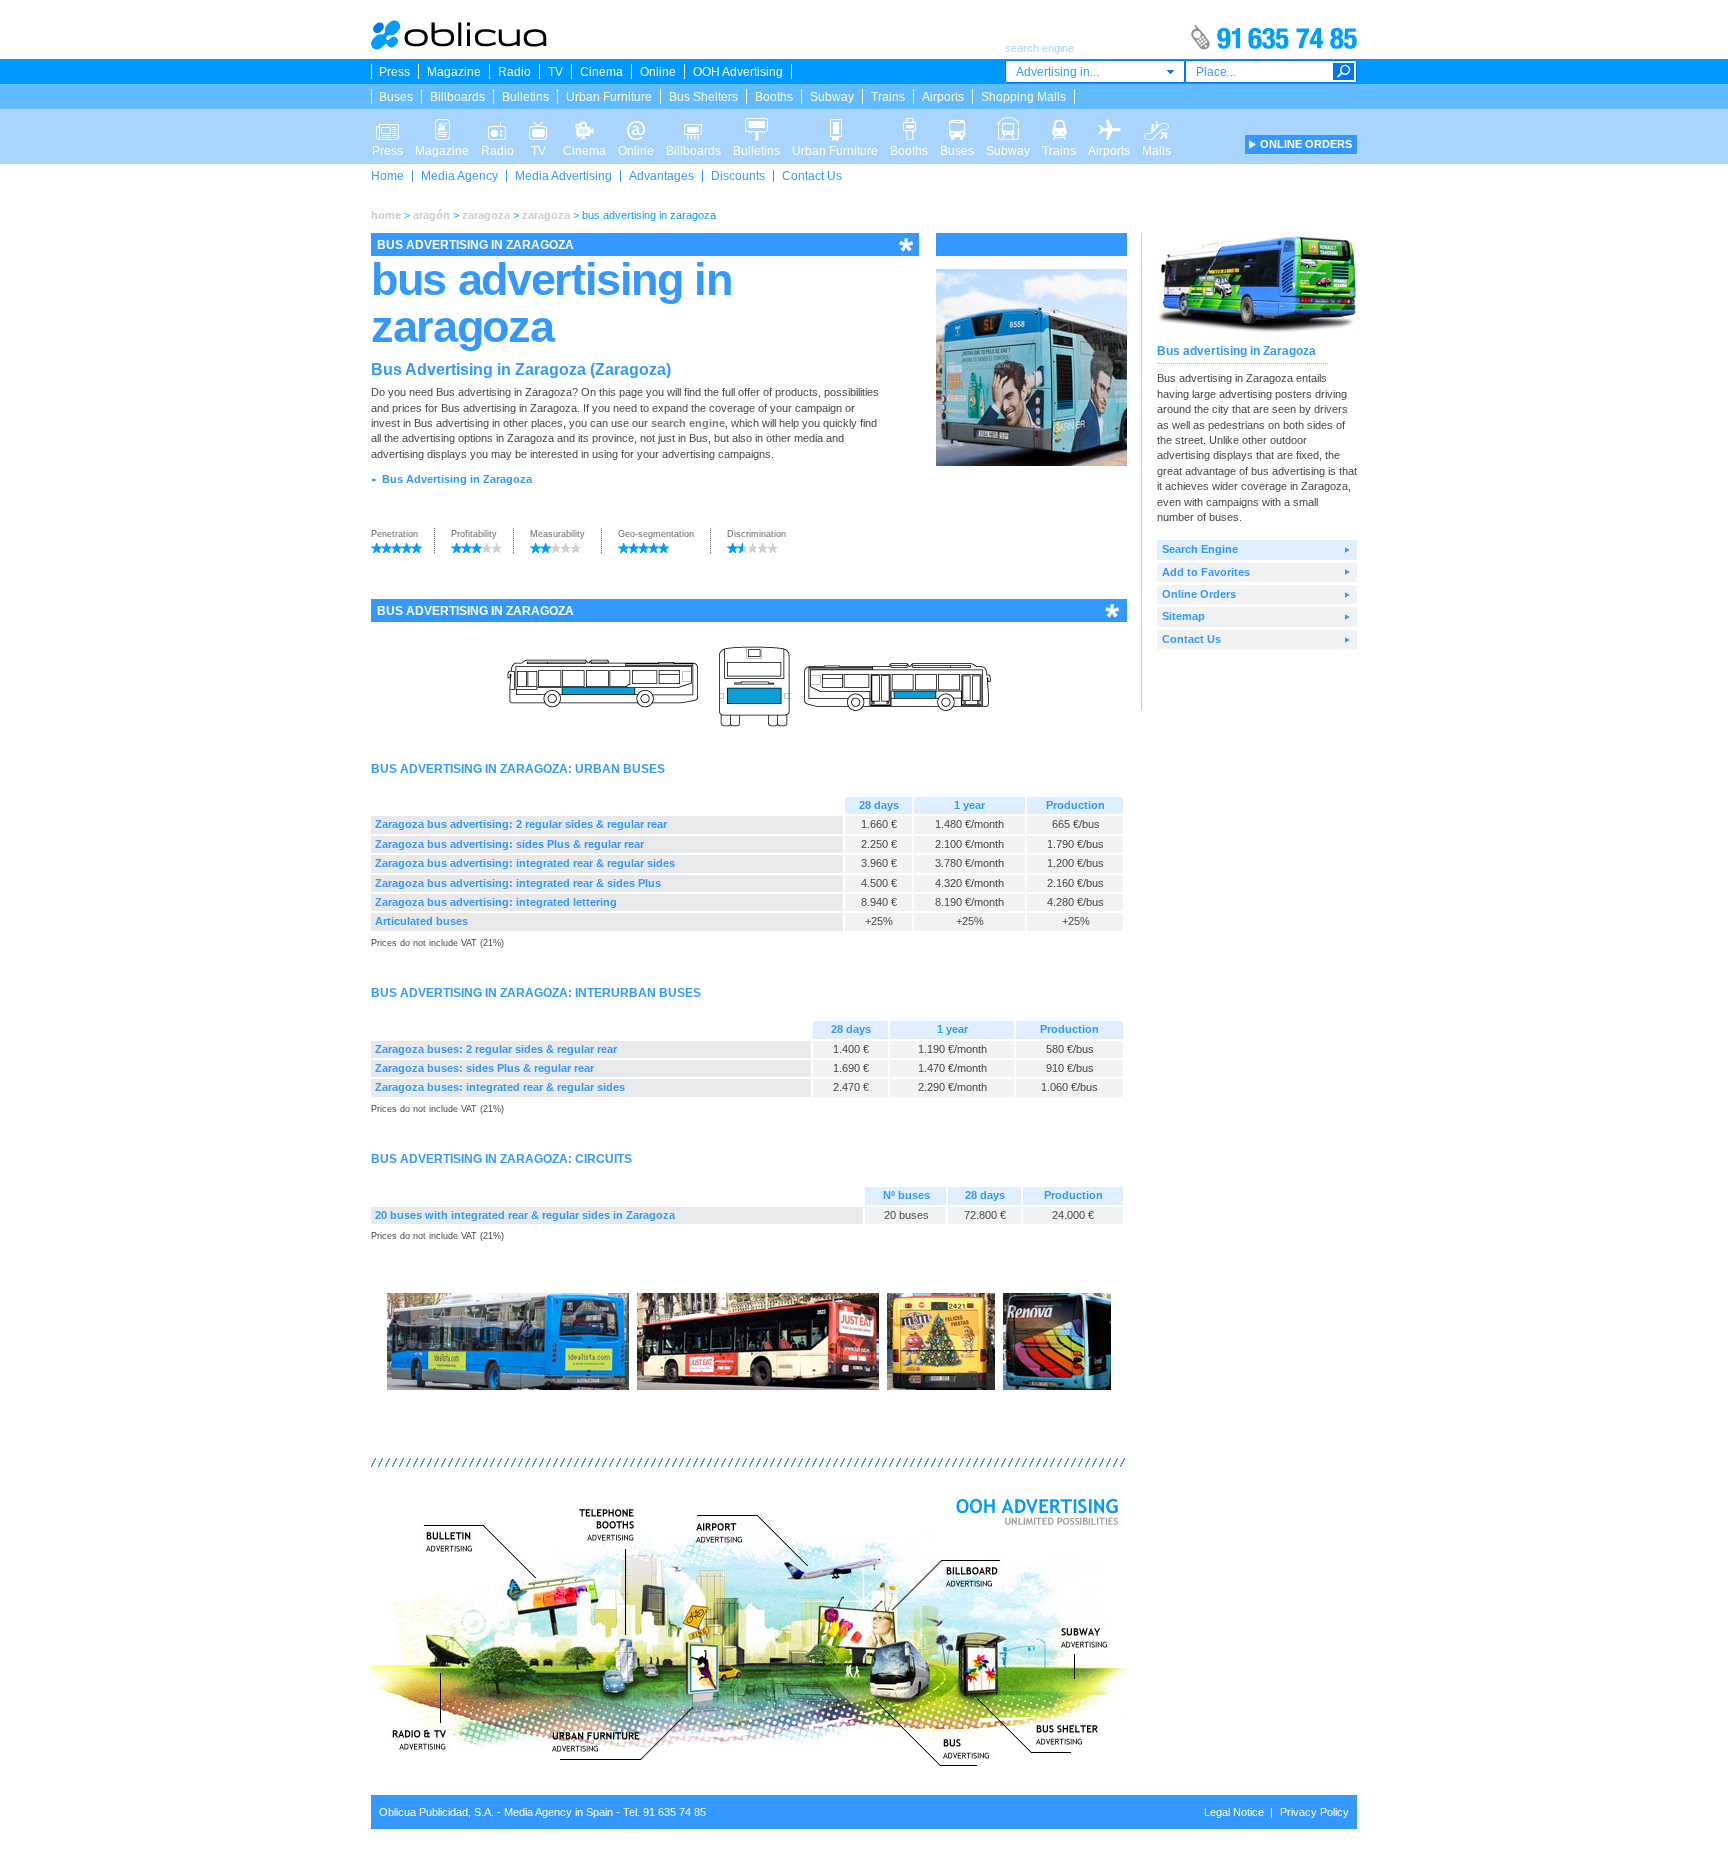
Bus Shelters (703, 97)
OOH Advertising (738, 72)
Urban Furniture (609, 97)
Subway (832, 97)
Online (658, 72)
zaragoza (486, 215)
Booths (774, 97)
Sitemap (1183, 616)
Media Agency (459, 176)
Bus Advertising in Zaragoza (457, 479)
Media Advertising (563, 176)
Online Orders (1199, 594)
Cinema (601, 72)
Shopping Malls (1023, 97)
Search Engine (1200, 549)
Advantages (661, 176)
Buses (396, 97)
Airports (943, 97)
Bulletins (525, 97)
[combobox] (1095, 71)
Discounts (738, 176)
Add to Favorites (1206, 572)
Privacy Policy (1314, 1812)
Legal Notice (1234, 1812)
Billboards (457, 97)
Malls (1156, 123)
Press (394, 72)
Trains (888, 97)
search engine (688, 423)
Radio (514, 72)
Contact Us (812, 176)
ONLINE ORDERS (1306, 144)
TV (555, 72)
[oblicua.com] (460, 46)
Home (387, 176)
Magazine (454, 72)
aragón (431, 215)
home (386, 215)
